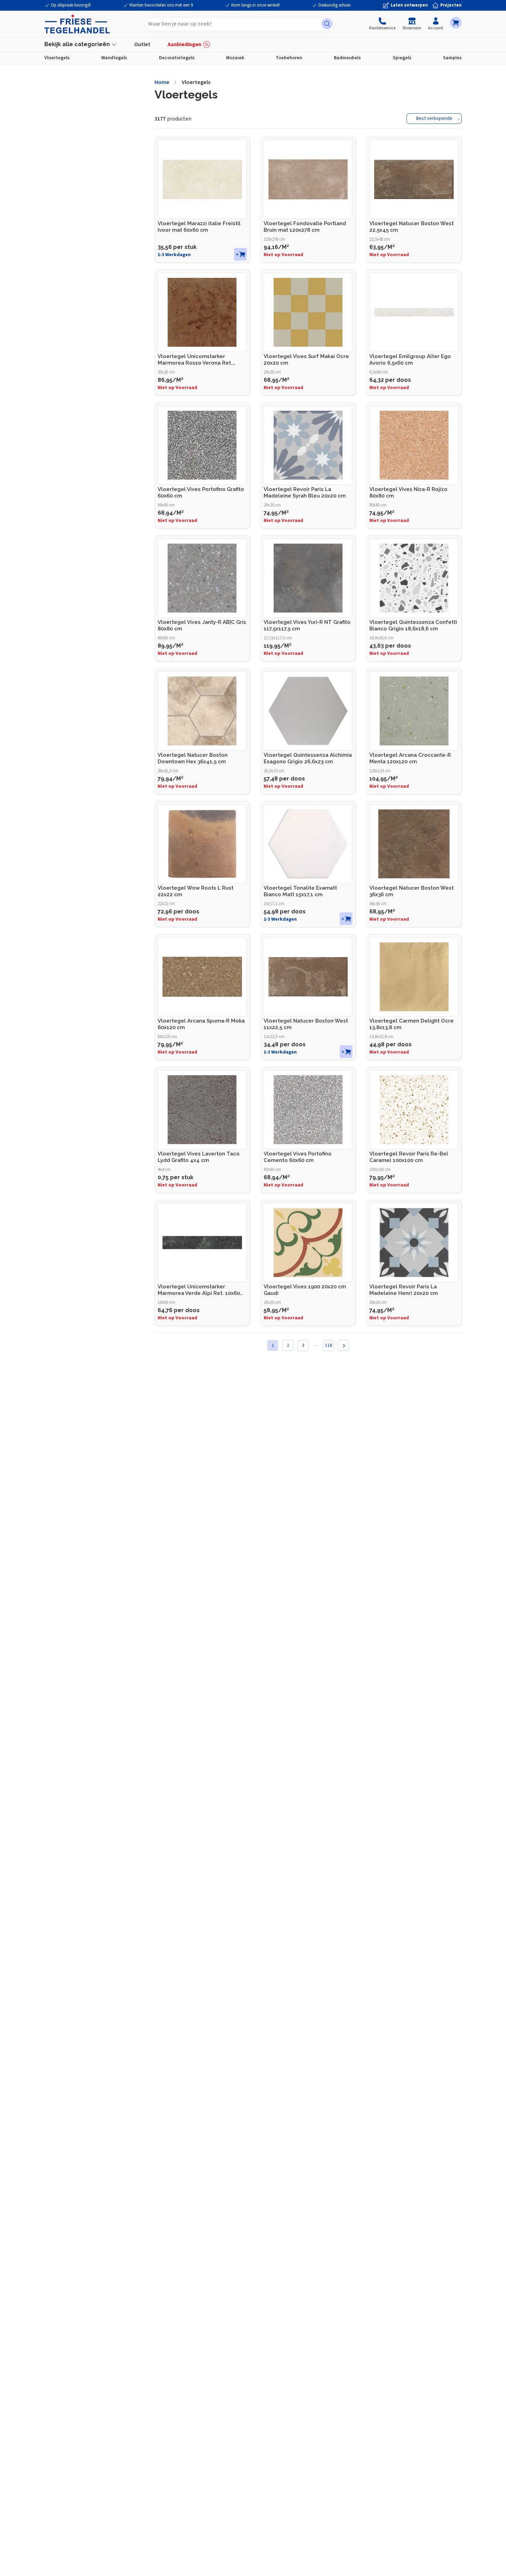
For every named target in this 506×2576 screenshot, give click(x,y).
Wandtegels (114, 58)
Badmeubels (347, 58)
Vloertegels (57, 58)
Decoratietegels (177, 58)
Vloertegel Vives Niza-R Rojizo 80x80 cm (408, 493)
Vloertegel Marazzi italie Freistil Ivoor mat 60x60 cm (199, 227)
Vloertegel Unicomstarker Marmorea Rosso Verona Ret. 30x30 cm (195, 360)
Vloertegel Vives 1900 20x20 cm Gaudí (305, 1290)
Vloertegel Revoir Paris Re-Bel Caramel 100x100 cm (409, 1157)
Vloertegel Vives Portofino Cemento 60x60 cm (298, 1157)
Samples (452, 58)
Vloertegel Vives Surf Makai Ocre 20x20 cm (306, 360)
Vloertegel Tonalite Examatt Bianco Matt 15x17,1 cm (300, 891)
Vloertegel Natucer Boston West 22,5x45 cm (412, 227)
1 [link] (273, 1345)
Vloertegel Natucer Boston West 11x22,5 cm (306, 1024)
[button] (456, 23)
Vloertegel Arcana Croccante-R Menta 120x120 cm (410, 758)
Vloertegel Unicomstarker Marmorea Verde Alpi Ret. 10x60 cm (199, 1290)
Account (436, 28)
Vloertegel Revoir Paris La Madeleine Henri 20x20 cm (404, 1290)
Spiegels (402, 58)
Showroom (412, 28)
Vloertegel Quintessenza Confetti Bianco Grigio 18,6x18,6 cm (413, 625)
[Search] (327, 24)
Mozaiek (235, 58)
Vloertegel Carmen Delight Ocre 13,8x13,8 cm (412, 1024)
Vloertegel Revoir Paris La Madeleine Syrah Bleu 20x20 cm (305, 493)
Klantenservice (382, 28)
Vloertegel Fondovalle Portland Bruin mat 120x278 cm (305, 227)
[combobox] (240, 24)
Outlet (142, 44)
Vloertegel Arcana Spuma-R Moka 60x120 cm (201, 1024)
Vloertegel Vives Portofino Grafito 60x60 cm (201, 493)
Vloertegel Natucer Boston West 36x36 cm (412, 891)
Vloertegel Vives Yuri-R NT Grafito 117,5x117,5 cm (307, 625)
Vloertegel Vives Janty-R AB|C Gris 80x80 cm (202, 625)
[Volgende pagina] (344, 1345)
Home (162, 82)
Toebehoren (289, 58)
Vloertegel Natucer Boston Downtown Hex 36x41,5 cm (193, 758)
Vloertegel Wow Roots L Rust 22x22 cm (196, 891)
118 (329, 1345)
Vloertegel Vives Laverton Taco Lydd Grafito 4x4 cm (199, 1157)
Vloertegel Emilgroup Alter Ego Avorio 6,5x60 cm (410, 360)
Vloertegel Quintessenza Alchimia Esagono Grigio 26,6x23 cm (308, 758)
